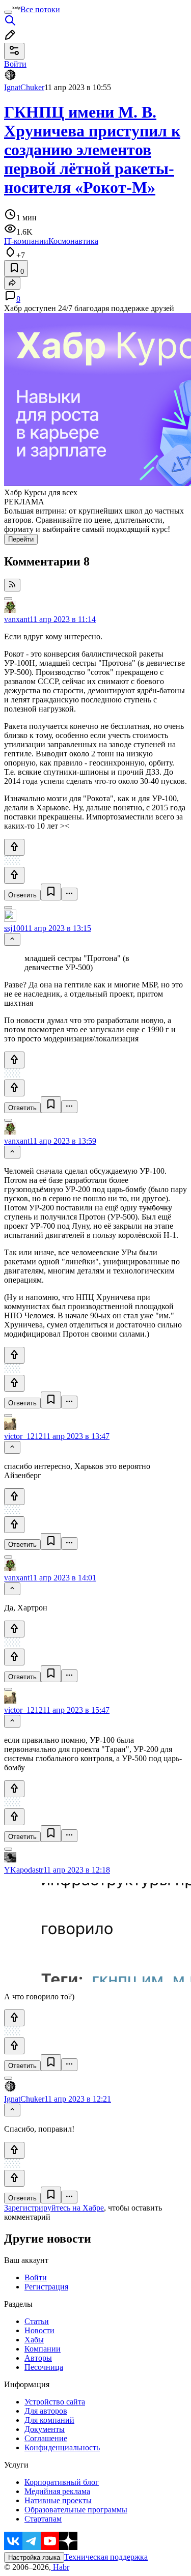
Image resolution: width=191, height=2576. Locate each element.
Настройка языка (34, 2557)
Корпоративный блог (62, 2482)
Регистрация (46, 2287)
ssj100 (14, 928)
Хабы (34, 2340)
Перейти (21, 539)
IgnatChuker (24, 87)
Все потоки (40, 9)
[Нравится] (14, 847)
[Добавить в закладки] (51, 892)
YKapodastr (24, 1870)
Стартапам (43, 2519)
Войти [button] (15, 64)
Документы (45, 2429)
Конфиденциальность (62, 2447)
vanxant (17, 619)
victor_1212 (23, 1436)
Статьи (37, 2321)
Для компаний (49, 2420)
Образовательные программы (76, 2510)
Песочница (44, 2367)
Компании (43, 2349)
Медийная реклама (57, 2491)
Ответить (22, 895)
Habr (60, 2567)
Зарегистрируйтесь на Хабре (54, 2208)
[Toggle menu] (8, 12)
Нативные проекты (58, 2500)
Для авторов (46, 2411)
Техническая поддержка (106, 2557)
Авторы (38, 2358)
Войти (36, 2277)
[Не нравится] (14, 875)
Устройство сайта (55, 2402)
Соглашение (46, 2438)
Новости (39, 2330)
